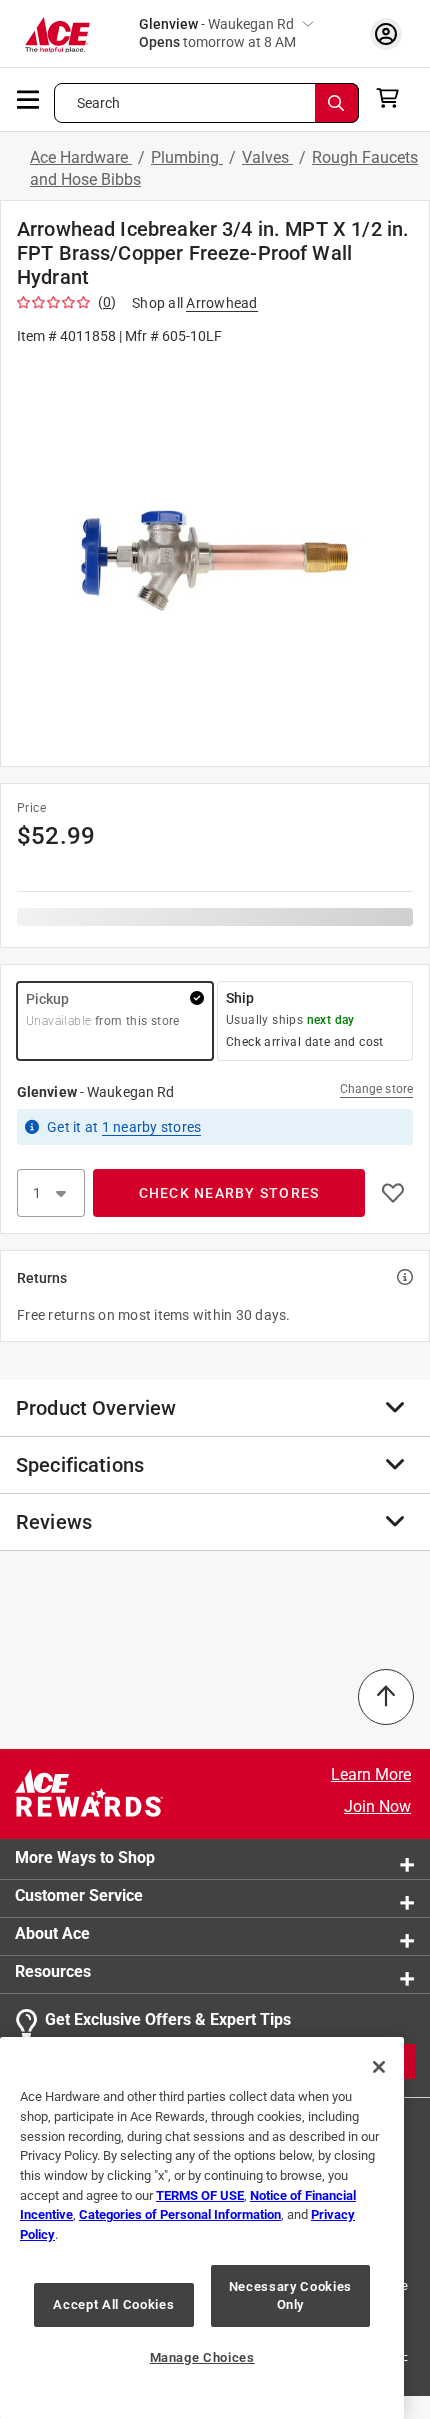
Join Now (377, 1806)
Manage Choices (202, 2357)
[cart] (393, 98)
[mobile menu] (29, 98)
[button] (215, 554)
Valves (267, 157)
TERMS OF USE (200, 2195)
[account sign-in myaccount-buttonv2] (386, 33)
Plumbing (187, 157)
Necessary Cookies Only (290, 2295)
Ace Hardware (81, 157)
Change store (376, 1089)
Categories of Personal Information (180, 2214)
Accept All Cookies (113, 2304)
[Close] (379, 2067)
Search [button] (99, 103)
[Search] (337, 103)
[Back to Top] (386, 1697)
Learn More (371, 1774)
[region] (202, 2228)
